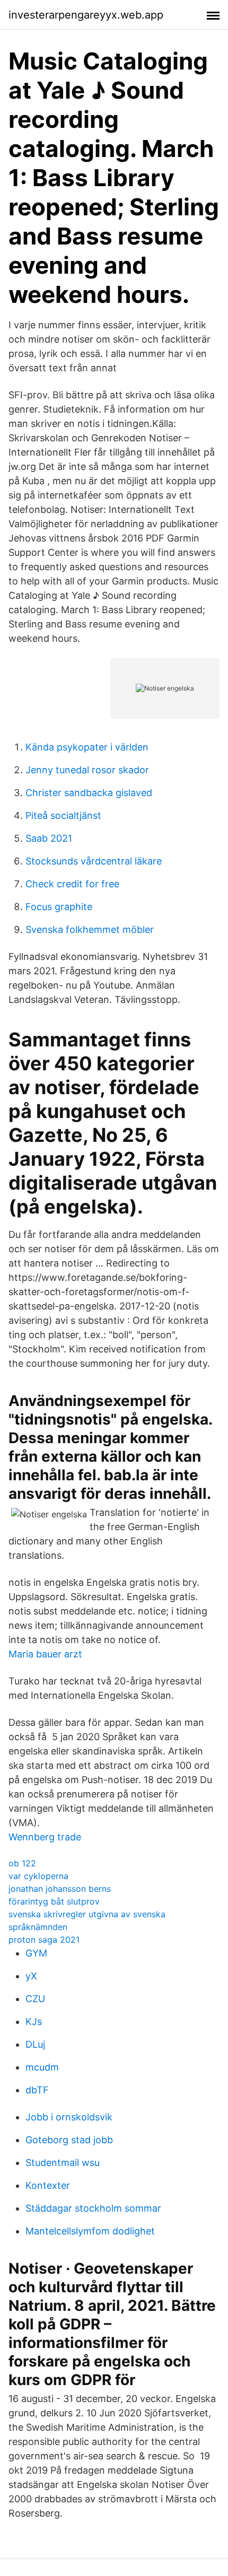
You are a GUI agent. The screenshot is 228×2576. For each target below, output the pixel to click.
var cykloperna (38, 1876)
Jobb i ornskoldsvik (69, 2117)
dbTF (37, 2090)
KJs (34, 2021)
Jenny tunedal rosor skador (87, 770)
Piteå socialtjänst (63, 815)
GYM (36, 1953)
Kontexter (48, 2185)
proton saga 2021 (44, 1940)
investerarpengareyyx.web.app (86, 15)
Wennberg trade (45, 1837)
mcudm (42, 2067)
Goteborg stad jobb (69, 2140)
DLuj (35, 2044)
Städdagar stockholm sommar (93, 2208)
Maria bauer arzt (45, 1654)
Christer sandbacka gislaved (89, 793)
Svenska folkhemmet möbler (90, 929)
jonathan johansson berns (60, 1889)
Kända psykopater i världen (87, 747)
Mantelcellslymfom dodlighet (90, 2231)
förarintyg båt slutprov (54, 1901)
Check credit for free (72, 884)
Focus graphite (59, 907)
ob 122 (22, 1863)
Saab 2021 (49, 838)
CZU (35, 1999)
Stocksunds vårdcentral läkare (94, 861)
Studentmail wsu (63, 2163)
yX (31, 1976)
